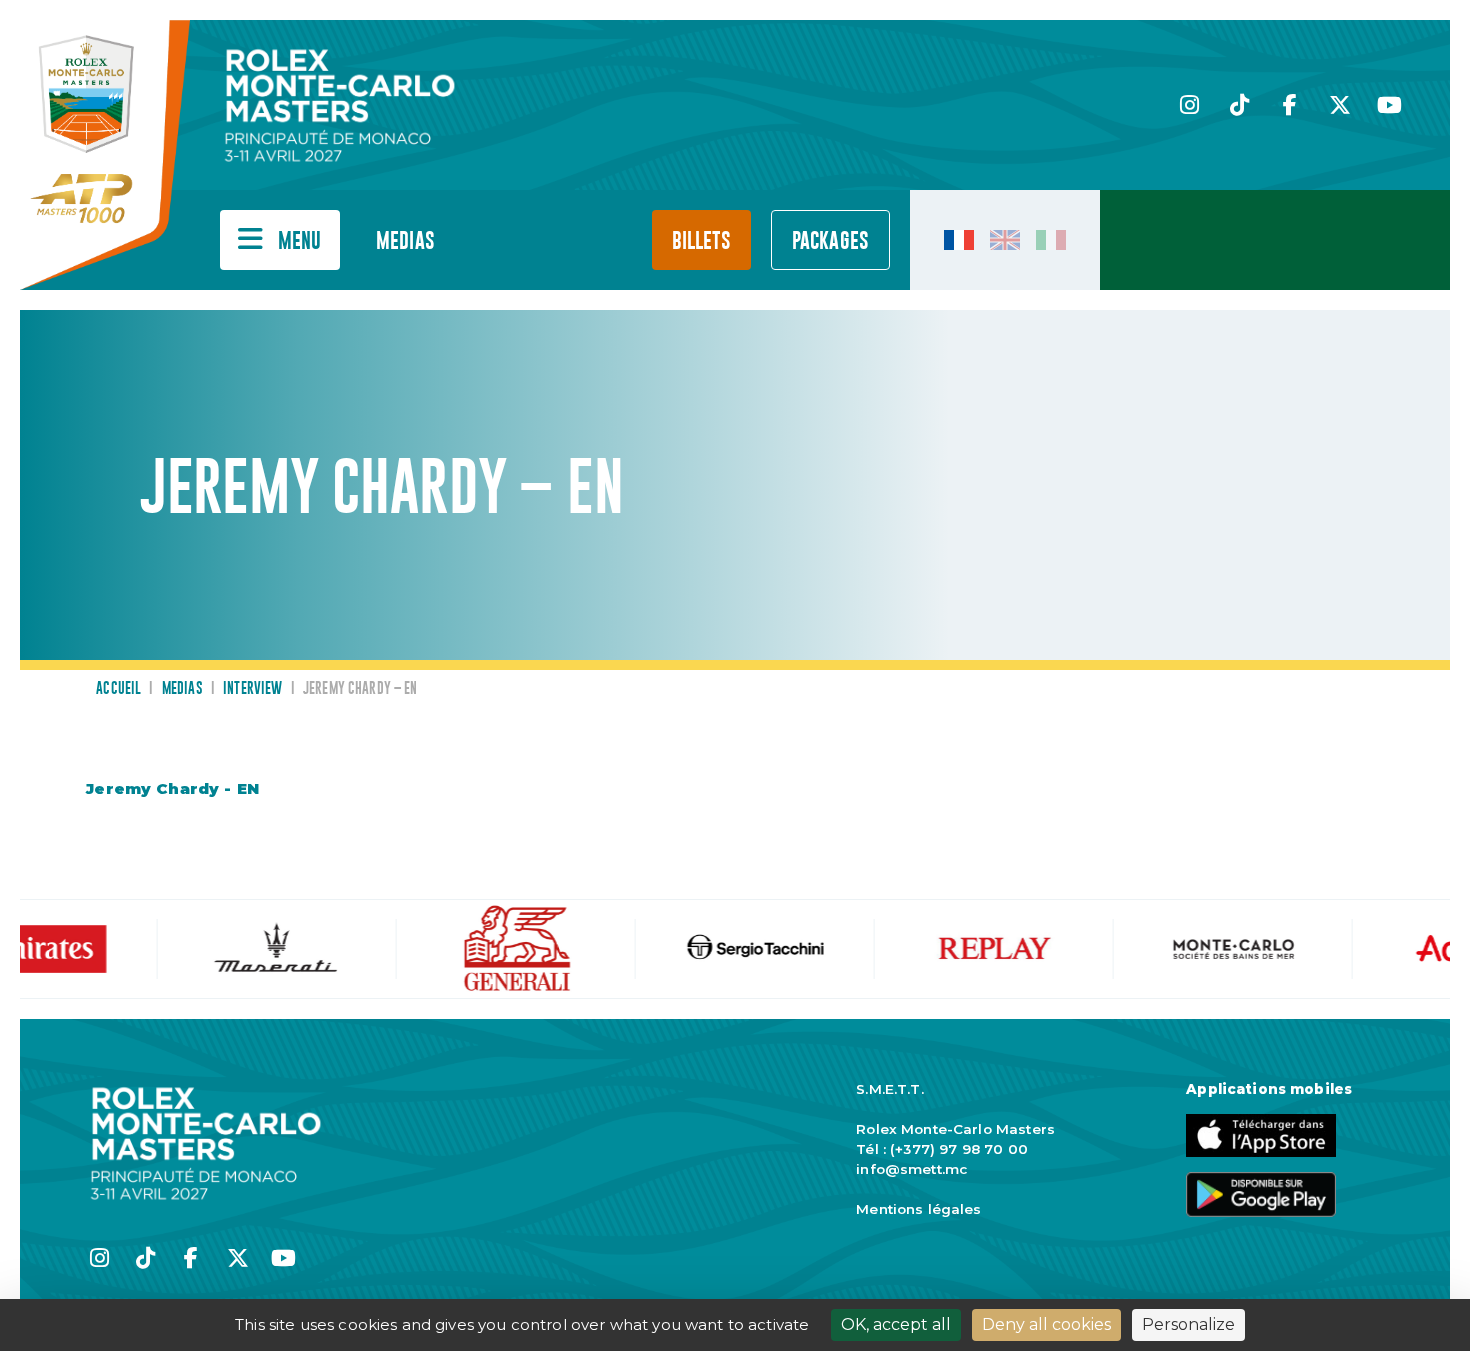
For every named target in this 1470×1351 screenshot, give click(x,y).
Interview (252, 689)
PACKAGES (830, 241)
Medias (405, 241)
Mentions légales (918, 1209)
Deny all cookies (1046, 1324)
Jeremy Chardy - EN (172, 788)
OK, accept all (896, 1324)
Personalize (1188, 1324)
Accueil (118, 689)
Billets (701, 241)
